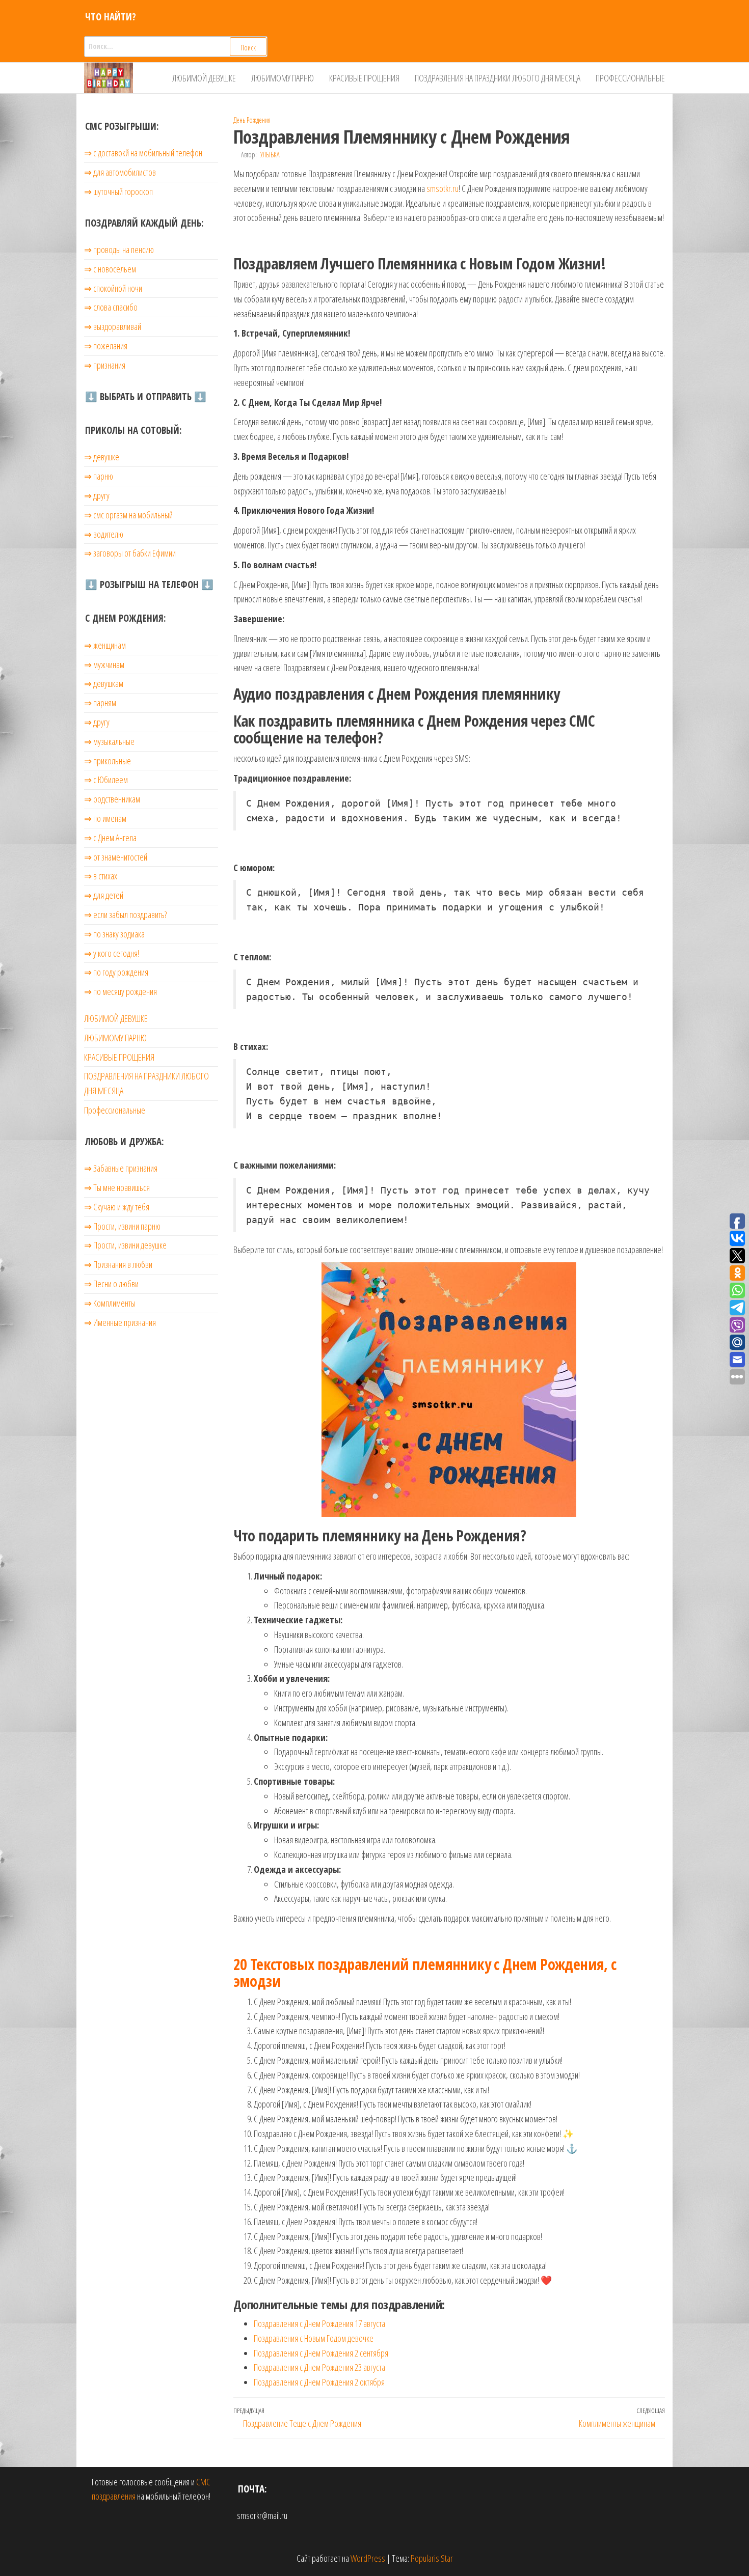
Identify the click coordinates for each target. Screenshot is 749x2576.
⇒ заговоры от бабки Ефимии (130, 553)
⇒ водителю (104, 534)
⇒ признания (105, 365)
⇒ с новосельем (110, 269)
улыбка (270, 155)
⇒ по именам (105, 818)
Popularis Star (432, 2558)
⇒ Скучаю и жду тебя (117, 1207)
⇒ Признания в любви (118, 1264)
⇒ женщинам (105, 645)
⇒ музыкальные (109, 741)
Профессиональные (630, 78)
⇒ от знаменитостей (116, 857)
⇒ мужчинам (104, 664)
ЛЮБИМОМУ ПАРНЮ (283, 78)
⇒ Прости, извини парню (122, 1226)
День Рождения (252, 120)
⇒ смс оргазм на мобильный (128, 515)
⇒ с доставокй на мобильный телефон (143, 153)
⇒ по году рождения (116, 972)
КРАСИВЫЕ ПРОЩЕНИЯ (364, 78)
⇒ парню (99, 476)
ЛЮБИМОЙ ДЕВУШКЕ (204, 78)
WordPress (368, 2558)
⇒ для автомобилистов (120, 172)
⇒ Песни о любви (111, 1284)
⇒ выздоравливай (113, 326)
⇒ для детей (104, 895)
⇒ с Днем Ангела (110, 838)
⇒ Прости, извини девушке (125, 1245)
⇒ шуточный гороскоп (118, 191)
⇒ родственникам (112, 799)
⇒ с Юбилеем (106, 780)
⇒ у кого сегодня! (112, 953)
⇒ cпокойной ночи (113, 288)
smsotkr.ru (443, 188)
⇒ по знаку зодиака (114, 934)
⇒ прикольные (108, 761)
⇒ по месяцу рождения (121, 991)
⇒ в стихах (101, 876)
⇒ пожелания (106, 346)
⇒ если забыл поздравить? (125, 915)
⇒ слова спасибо (111, 307)
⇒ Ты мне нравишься (117, 1187)
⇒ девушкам (104, 683)
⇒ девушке (102, 457)
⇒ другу (97, 495)
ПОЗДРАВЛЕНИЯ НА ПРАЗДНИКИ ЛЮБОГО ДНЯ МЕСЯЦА (498, 78)
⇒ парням (100, 703)
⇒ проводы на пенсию (119, 250)
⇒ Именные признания (120, 1322)
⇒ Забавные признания (121, 1168)
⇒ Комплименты (110, 1303)
